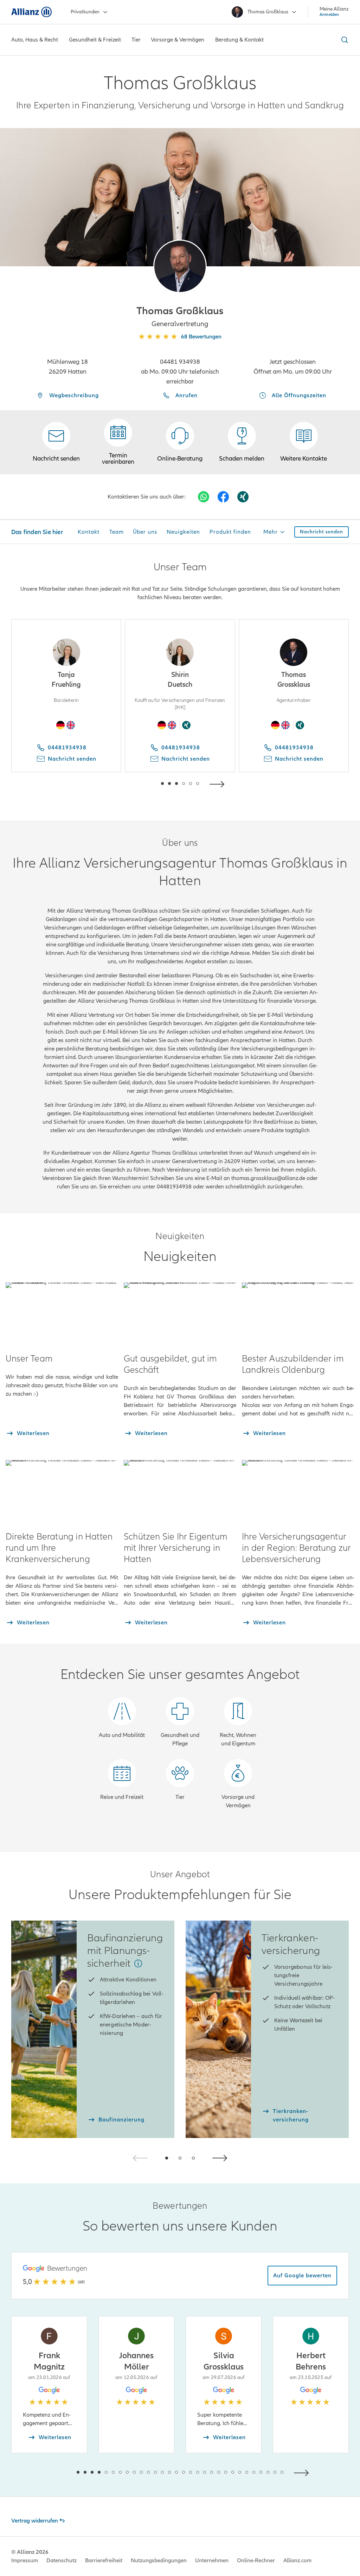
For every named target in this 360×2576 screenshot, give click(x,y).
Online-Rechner (256, 2561)
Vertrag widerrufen (35, 2521)
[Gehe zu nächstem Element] (219, 783)
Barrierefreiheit (104, 2561)
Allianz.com (297, 2561)
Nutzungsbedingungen (159, 2561)
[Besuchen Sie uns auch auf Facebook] (223, 497)
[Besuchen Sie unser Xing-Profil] (243, 497)
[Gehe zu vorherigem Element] (141, 783)
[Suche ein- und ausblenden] (343, 40)
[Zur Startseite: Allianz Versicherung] (31, 12)
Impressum (25, 2561)
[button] (180, 266)
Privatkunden (85, 12)
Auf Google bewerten (302, 2276)
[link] (180, 442)
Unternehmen (212, 2561)
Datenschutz (62, 2561)
